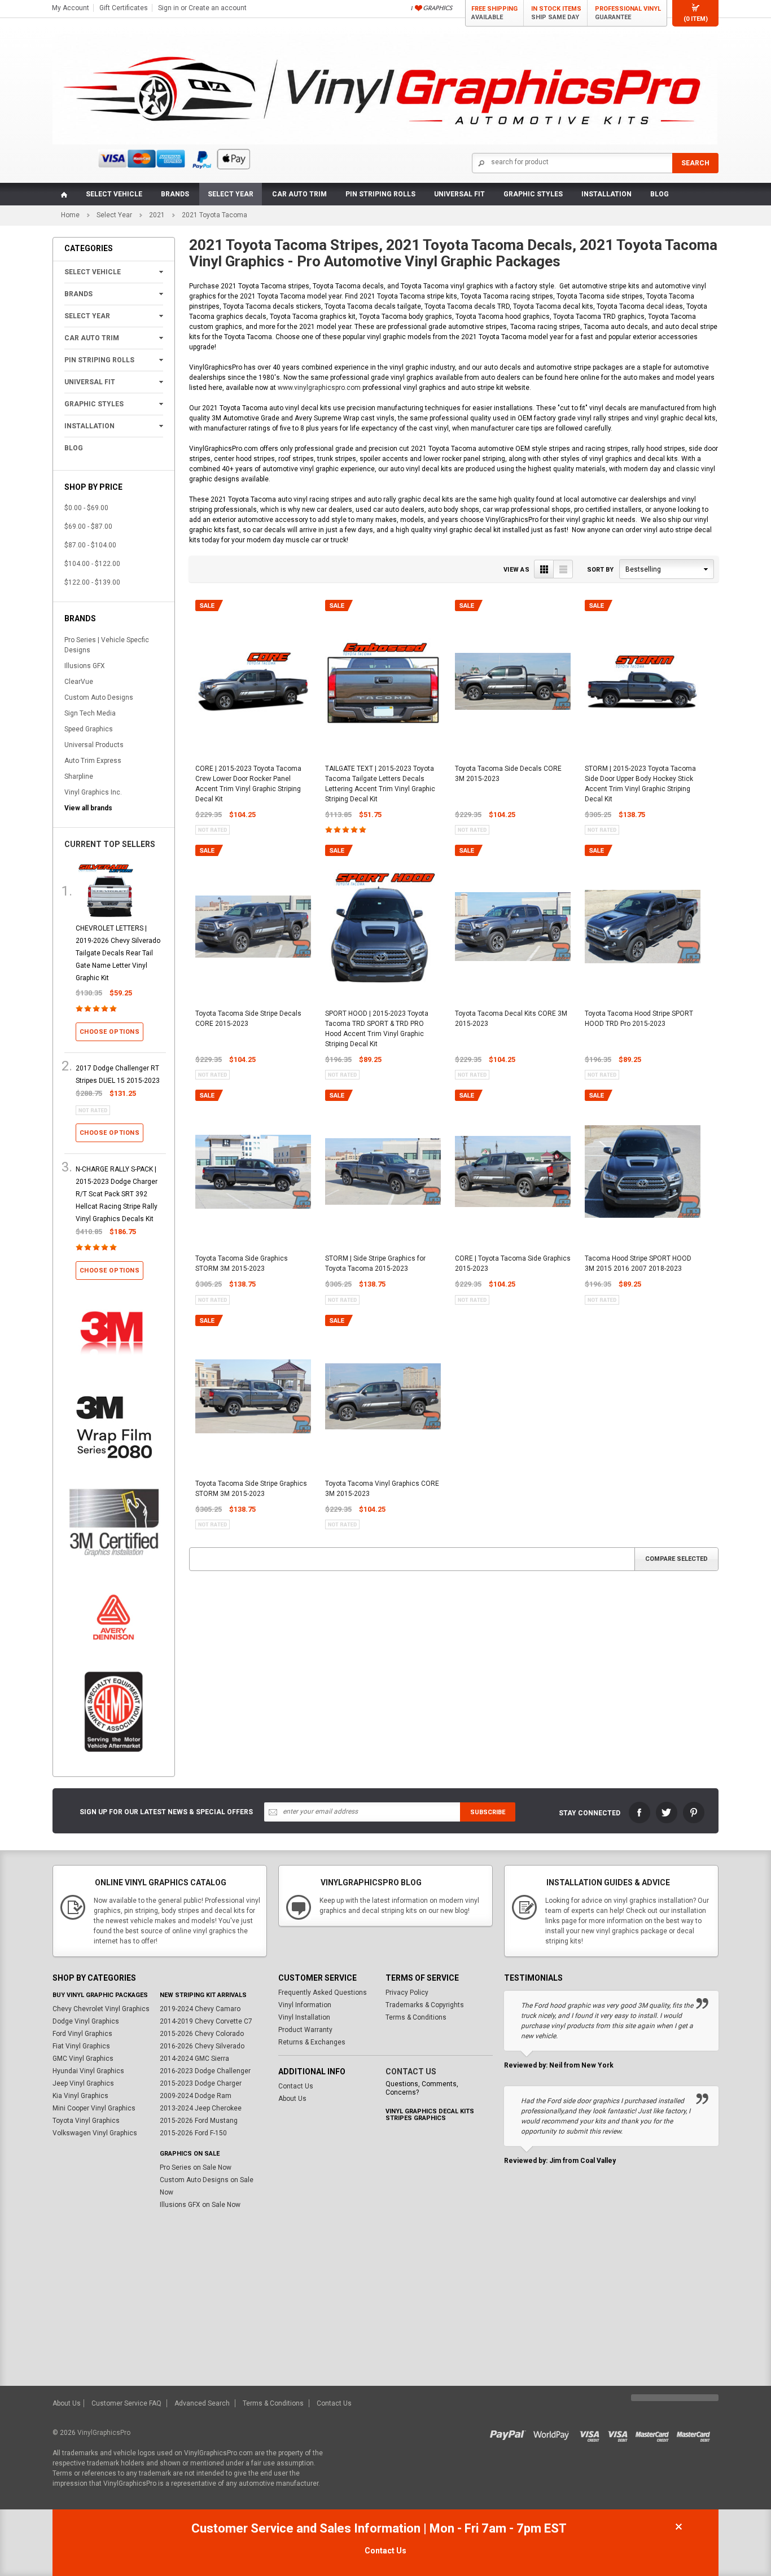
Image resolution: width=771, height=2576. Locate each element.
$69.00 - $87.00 (88, 526)
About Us (292, 2099)
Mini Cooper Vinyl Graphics (94, 2108)
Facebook (639, 1813)
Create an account (218, 8)
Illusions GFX (85, 666)
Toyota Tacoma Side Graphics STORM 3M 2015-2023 (242, 1263)
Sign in (168, 8)
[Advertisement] (385, 2301)
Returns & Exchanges (312, 2042)
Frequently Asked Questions (323, 1993)
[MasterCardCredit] (656, 2433)
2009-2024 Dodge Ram (196, 2096)
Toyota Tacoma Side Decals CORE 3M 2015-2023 (508, 774)
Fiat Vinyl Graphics (81, 2046)
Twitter (667, 1813)
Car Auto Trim (299, 194)
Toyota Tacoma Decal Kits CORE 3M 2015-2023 (511, 1019)
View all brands (88, 808)
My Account (71, 8)
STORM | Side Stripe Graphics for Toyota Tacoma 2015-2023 (375, 1263)
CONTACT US (411, 2072)
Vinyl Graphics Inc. (93, 792)
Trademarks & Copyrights (425, 2005)
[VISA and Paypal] (511, 2433)
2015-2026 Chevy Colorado (202, 2034)
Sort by (600, 570)
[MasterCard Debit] (696, 2433)
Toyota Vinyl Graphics (86, 2121)
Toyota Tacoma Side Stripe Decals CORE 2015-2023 (248, 1019)
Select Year (231, 194)
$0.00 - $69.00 (86, 508)
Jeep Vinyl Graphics (83, 2083)
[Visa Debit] (621, 2433)
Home (70, 215)
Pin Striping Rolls (380, 194)
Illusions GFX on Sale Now (200, 2205)
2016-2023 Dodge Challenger (205, 2071)
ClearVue (79, 682)
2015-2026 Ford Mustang (199, 2121)
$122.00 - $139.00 (92, 582)
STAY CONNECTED (590, 1813)
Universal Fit (459, 194)
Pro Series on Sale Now (196, 2167)
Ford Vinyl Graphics (82, 2034)
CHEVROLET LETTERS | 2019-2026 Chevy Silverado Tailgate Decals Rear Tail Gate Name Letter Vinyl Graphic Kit (118, 953)
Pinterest (694, 1813)
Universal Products (94, 745)
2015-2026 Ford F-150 (193, 2133)
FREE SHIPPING (494, 13)
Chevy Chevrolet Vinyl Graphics (101, 2009)
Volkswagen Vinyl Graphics (95, 2133)
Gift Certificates (124, 8)
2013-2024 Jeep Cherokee (201, 2108)
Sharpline (79, 776)
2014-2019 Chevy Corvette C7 (206, 2021)
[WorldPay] (552, 2433)
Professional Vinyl (628, 13)
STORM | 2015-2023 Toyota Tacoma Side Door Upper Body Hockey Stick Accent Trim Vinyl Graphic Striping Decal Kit (640, 784)
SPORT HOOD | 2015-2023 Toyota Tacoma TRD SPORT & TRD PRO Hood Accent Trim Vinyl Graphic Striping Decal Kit (377, 1029)
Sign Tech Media (90, 713)
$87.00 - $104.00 (90, 545)
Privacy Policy (407, 1993)
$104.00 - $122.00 (92, 564)
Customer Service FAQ (126, 2403)
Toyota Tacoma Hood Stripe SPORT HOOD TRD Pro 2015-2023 (639, 1019)
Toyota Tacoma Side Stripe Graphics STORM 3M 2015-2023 (251, 1489)
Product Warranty (305, 2030)
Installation (606, 194)
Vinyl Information (305, 2005)
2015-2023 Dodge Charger (201, 2083)
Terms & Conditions (416, 2017)
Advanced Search (202, 2403)
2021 (157, 215)
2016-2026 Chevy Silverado (202, 2046)
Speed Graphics (89, 729)
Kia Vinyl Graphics (80, 2096)
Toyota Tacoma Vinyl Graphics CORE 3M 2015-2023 (382, 1489)
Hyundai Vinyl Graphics (88, 2071)
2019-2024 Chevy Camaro (200, 2009)
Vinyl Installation (304, 2017)
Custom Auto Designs (99, 697)
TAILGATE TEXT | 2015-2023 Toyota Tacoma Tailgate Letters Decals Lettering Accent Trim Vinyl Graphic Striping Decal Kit (380, 784)
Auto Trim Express (93, 761)
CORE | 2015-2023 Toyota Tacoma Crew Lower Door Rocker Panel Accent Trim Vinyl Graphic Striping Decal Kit (248, 784)
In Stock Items (556, 13)
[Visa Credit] (590, 2433)
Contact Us (296, 2086)
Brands (175, 194)
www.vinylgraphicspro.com (319, 388)
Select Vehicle (114, 194)
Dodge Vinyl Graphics (86, 2021)
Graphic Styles (533, 194)
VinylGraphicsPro (104, 2433)
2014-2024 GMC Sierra (194, 2059)
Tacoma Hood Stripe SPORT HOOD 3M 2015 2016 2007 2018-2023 (638, 1263)
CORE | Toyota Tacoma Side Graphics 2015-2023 (513, 1263)
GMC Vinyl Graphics (83, 2059)
